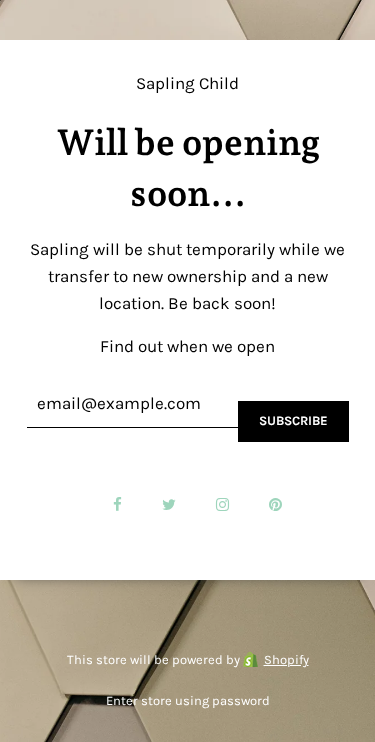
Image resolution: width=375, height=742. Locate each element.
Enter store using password (188, 700)
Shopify (286, 659)
